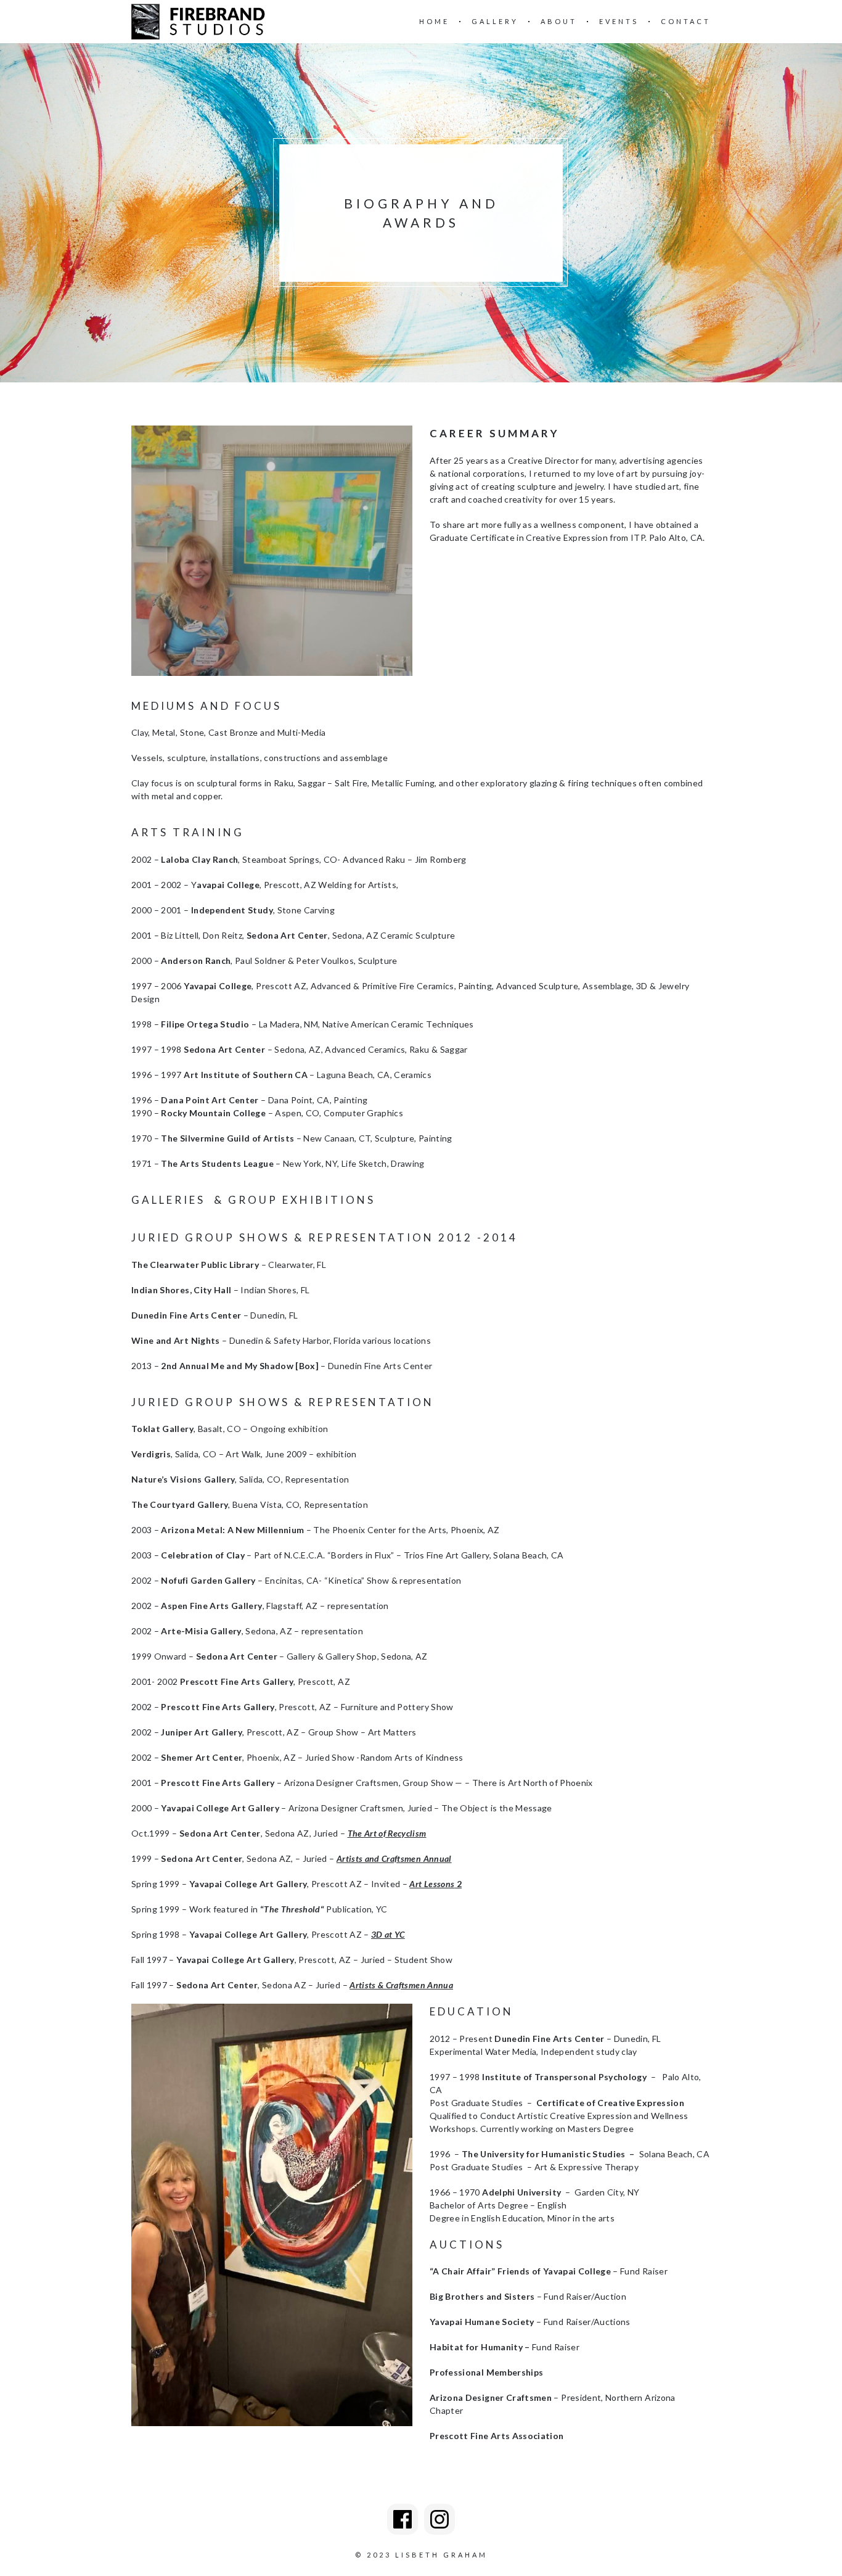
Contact (686, 21)
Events (619, 21)
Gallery (495, 21)
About (559, 21)
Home (434, 21)
